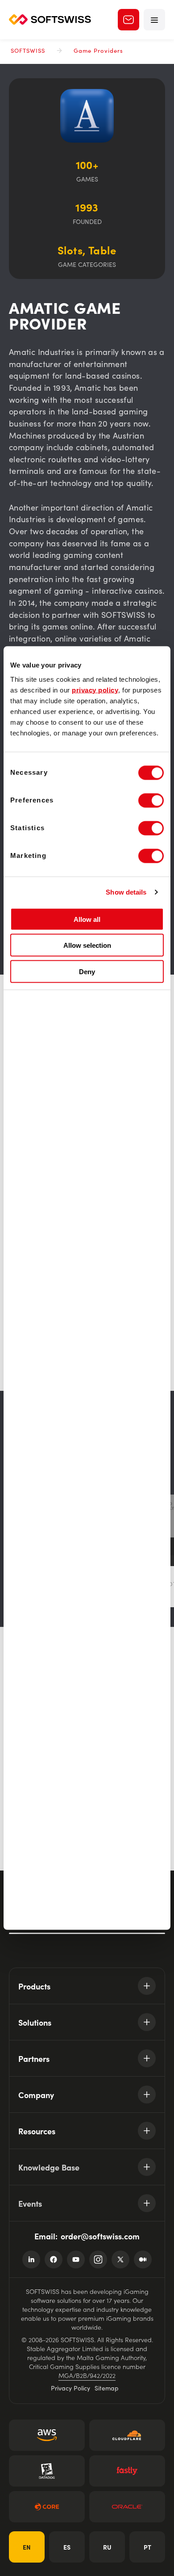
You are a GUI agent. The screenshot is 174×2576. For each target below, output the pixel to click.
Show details (126, 892)
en (27, 2547)
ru (107, 2547)
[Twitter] (120, 2259)
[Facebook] (54, 2259)
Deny (87, 971)
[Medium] (143, 2259)
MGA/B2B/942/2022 (87, 2375)
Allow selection (87, 945)
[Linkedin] (31, 2259)
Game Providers (98, 50)
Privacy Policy (70, 2388)
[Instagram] (98, 2259)
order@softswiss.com (100, 2236)
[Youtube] (76, 2259)
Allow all (87, 919)
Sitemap (107, 2388)
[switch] (151, 800)
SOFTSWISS (28, 50)
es (67, 2547)
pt (147, 2547)
